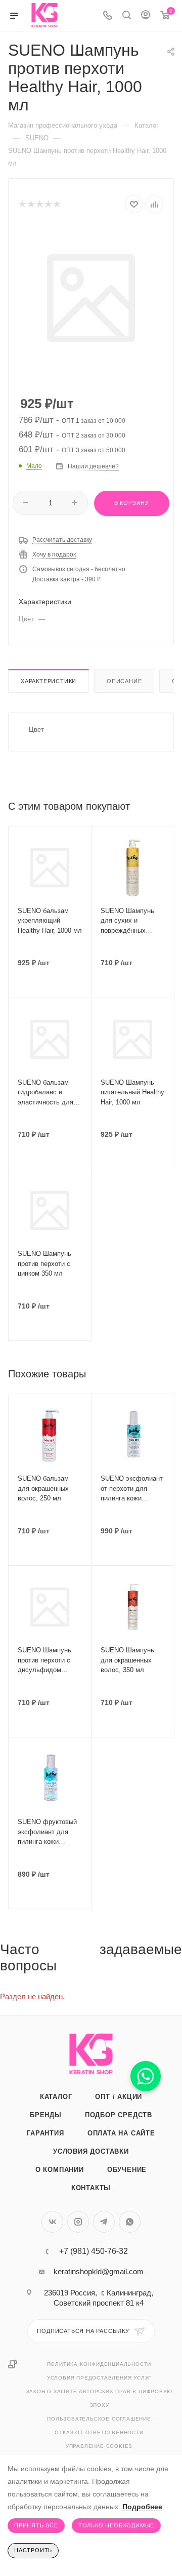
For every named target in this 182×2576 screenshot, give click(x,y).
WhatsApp (130, 2222)
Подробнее (142, 2507)
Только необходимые (116, 2525)
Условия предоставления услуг (99, 2378)
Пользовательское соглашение (99, 2419)
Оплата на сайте (121, 2133)
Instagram (78, 2222)
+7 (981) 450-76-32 (94, 2251)
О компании (60, 2170)
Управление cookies (99, 2446)
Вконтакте (52, 2222)
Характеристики (49, 681)
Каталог (56, 2097)
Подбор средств (119, 2115)
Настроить (33, 2550)
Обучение (127, 2170)
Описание (124, 681)
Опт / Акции (119, 2097)
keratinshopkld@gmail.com (99, 2271)
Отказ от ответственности (99, 2432)
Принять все (36, 2525)
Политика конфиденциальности (99, 2364)
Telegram (104, 2222)
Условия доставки (91, 2151)
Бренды (46, 2115)
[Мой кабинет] (146, 16)
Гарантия (45, 2133)
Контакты (91, 2188)
